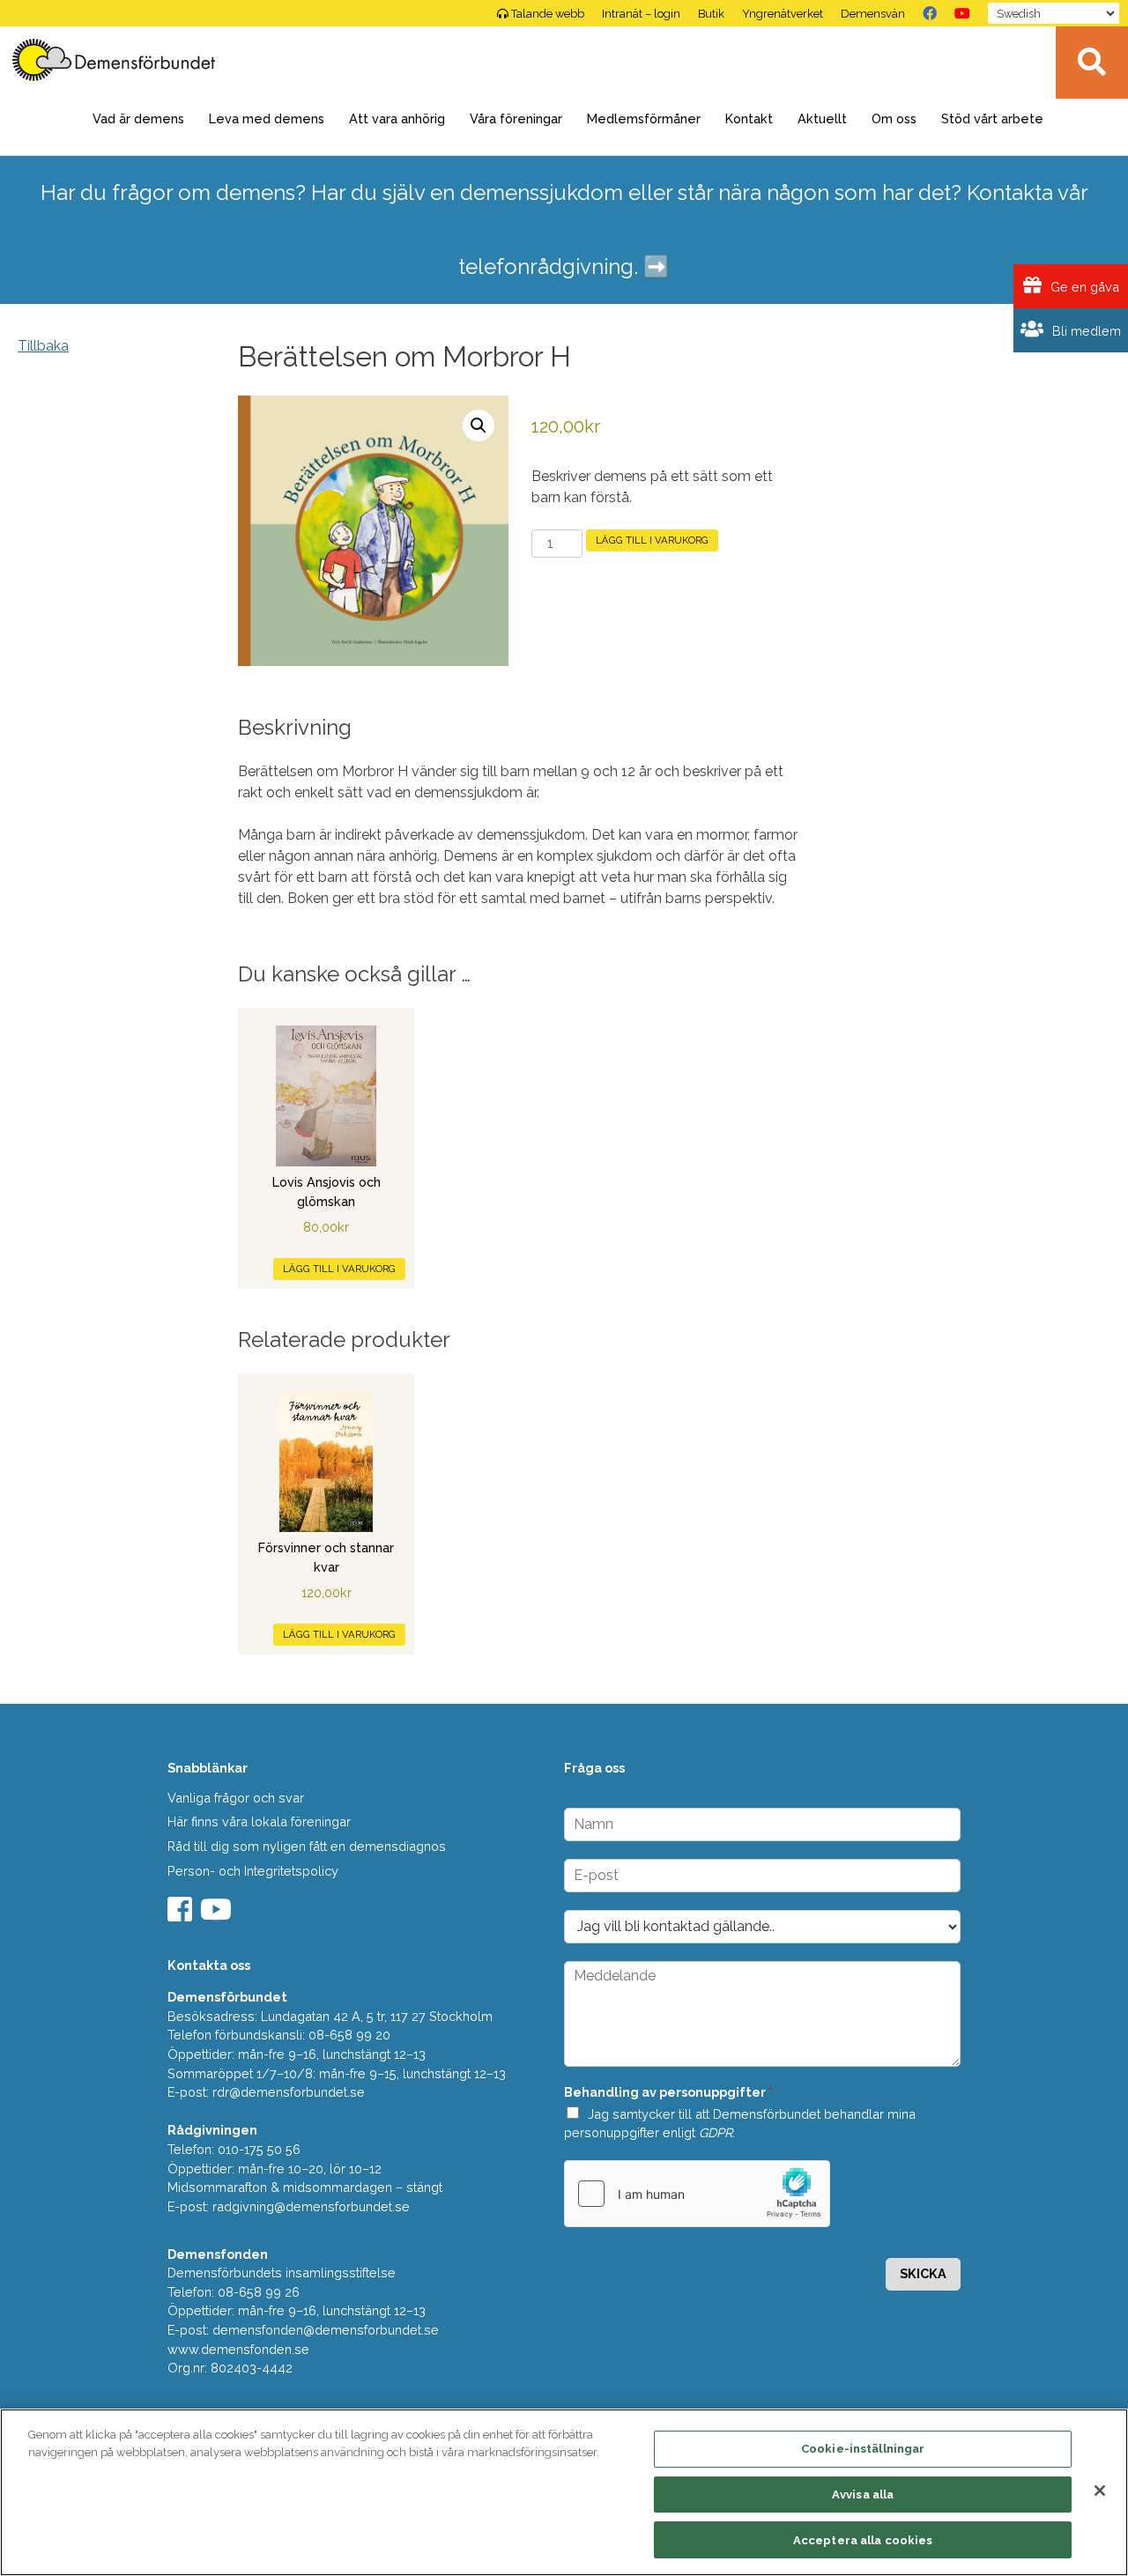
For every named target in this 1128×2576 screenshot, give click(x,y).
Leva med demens (267, 118)
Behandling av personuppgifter (668, 2092)
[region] (564, 2492)
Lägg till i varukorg (652, 540)
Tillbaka (43, 346)
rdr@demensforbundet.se (289, 2092)
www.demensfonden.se (238, 2349)
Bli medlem (1085, 331)
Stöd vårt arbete (992, 118)
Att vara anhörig (397, 118)
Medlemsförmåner (644, 118)
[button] (479, 426)
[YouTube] (962, 13)
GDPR (716, 2132)
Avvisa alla (863, 2495)
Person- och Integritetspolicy (253, 1871)
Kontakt (749, 118)
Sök (1092, 63)
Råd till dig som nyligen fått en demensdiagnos (307, 1846)
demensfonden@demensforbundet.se (326, 2330)
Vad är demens (138, 118)
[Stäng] (1100, 2491)
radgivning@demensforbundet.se (311, 2206)
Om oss (894, 118)
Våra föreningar (516, 118)
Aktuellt (822, 118)
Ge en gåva (1083, 287)
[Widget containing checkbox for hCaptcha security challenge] (697, 2194)
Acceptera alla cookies (863, 2539)
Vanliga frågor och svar (236, 1798)
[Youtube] (218, 1915)
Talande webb (548, 14)
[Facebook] (930, 13)
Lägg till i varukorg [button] (339, 1269)
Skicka (923, 2273)
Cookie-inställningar (863, 2449)
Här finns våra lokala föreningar (259, 1821)
